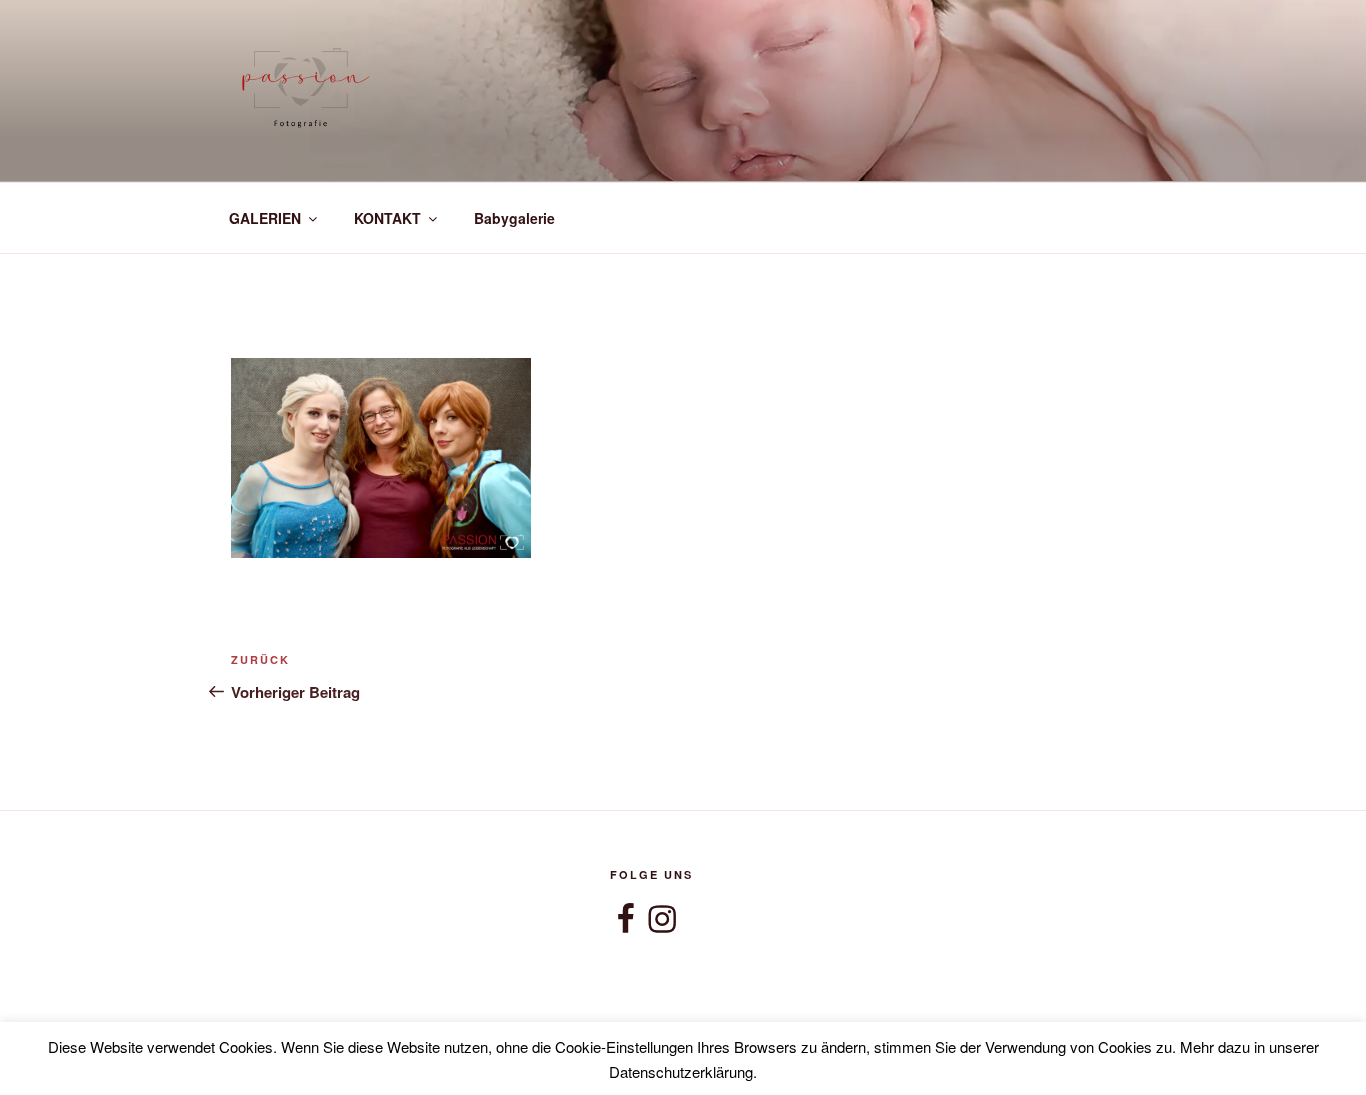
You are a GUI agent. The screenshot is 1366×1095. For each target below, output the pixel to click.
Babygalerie (514, 218)
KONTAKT (387, 218)
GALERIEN (265, 218)
